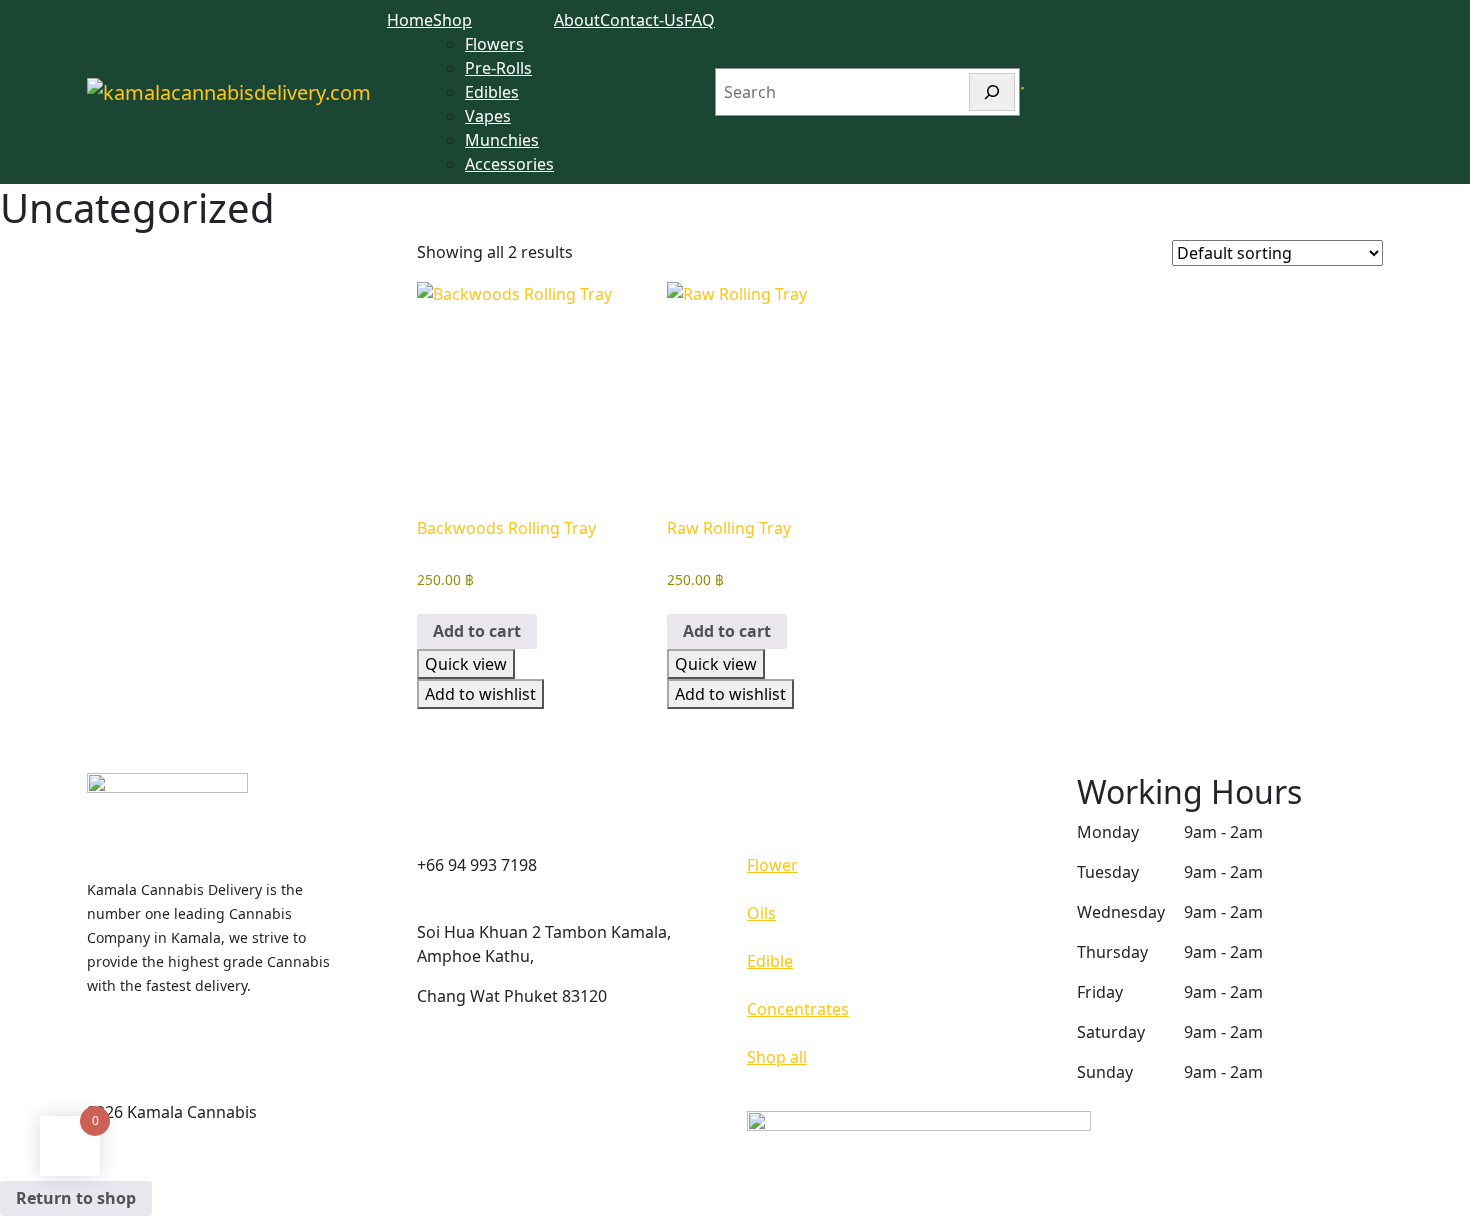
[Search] (992, 92)
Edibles (492, 92)
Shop (452, 20)
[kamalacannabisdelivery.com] (229, 92)
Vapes (488, 116)
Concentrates (798, 1009)
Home (410, 20)
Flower (772, 865)
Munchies (502, 140)
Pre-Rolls (498, 68)
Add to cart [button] (477, 631)
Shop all (777, 1057)
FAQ (699, 20)
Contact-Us (642, 20)
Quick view (466, 664)
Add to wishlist (480, 694)
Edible (770, 961)
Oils (761, 913)
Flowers (494, 44)
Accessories (509, 164)
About (577, 20)
